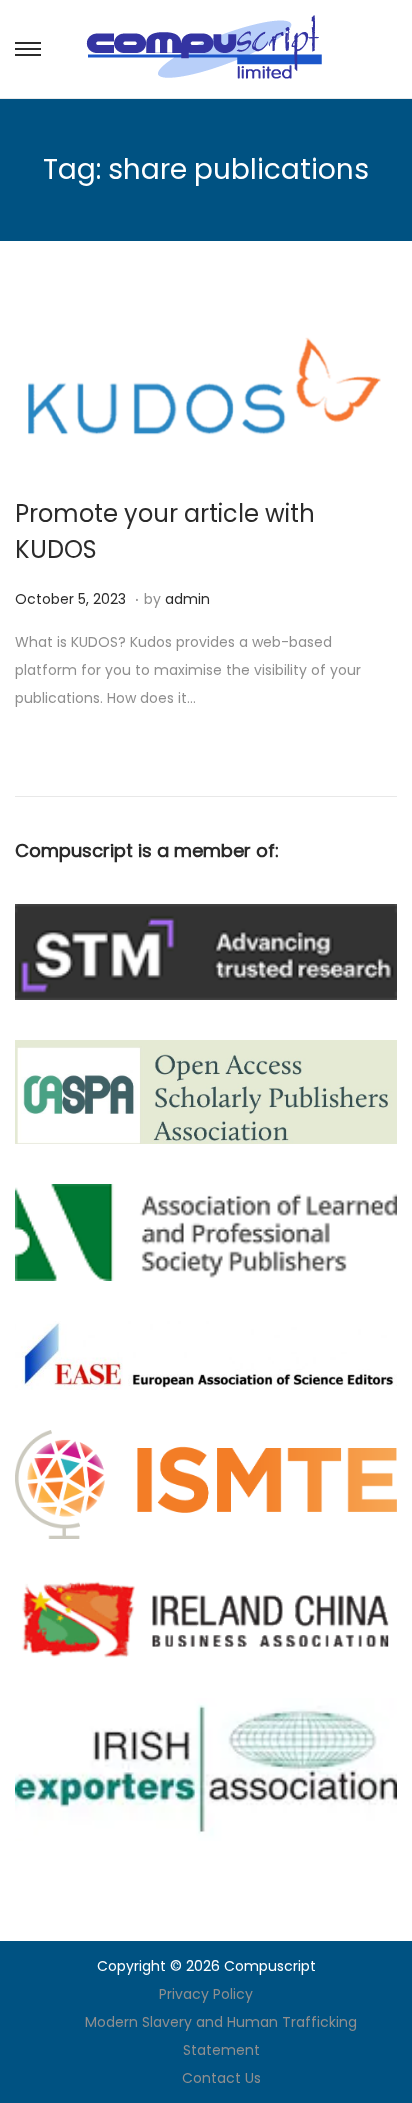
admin (187, 599)
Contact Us (221, 2078)
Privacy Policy (206, 1994)
